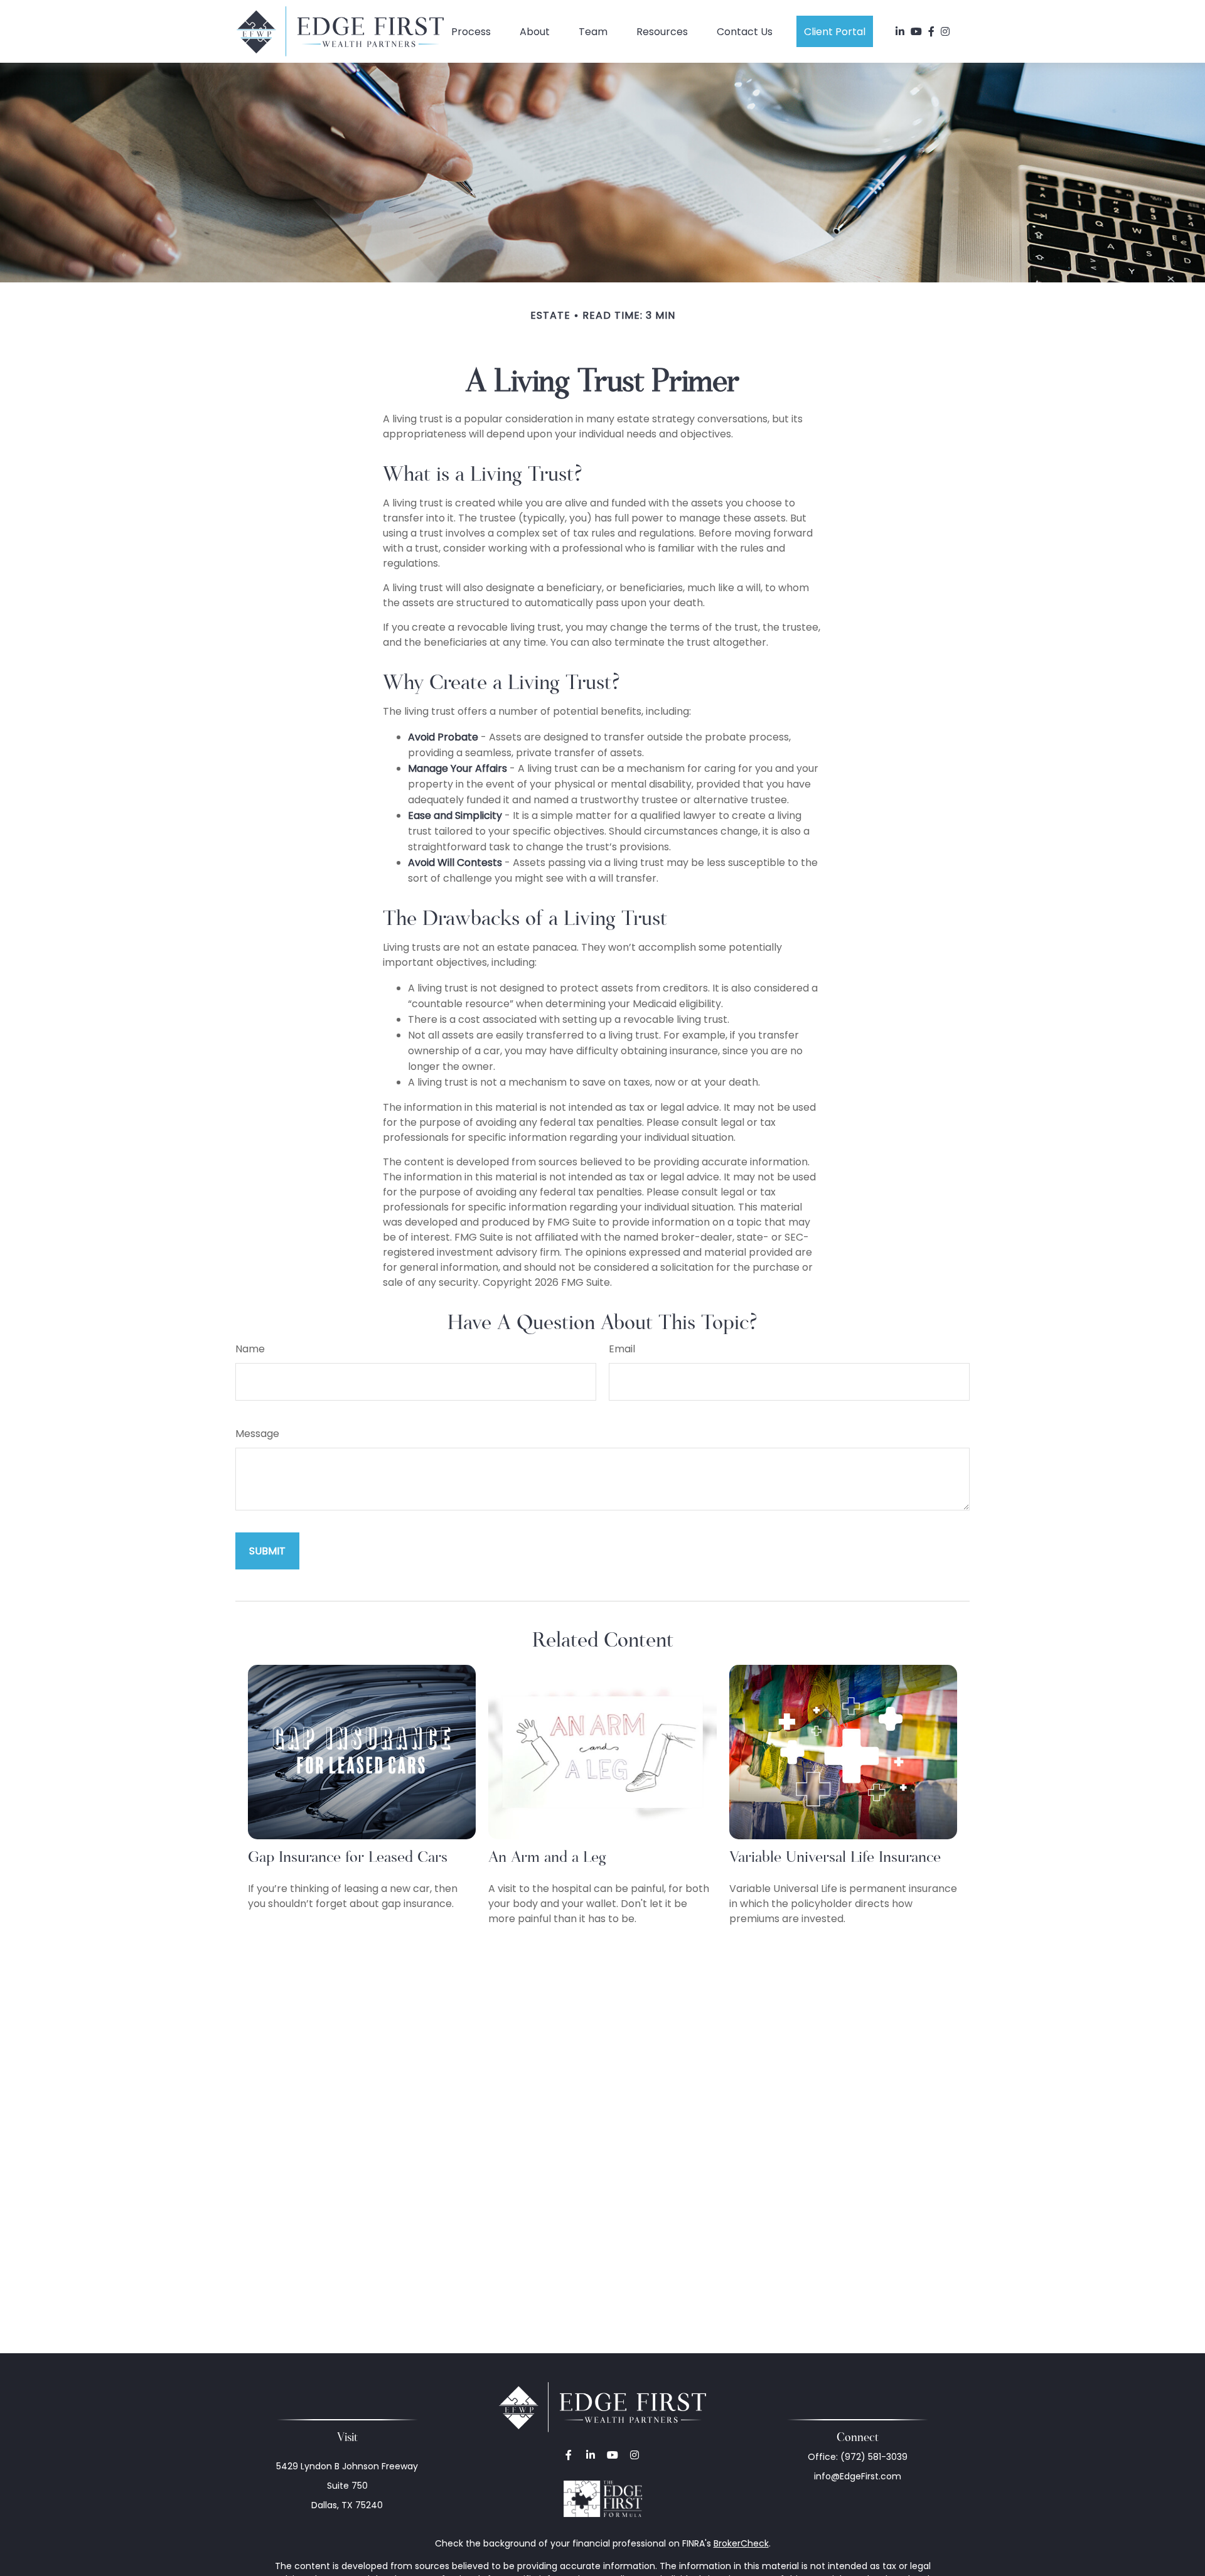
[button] (471, 31)
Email (622, 1349)
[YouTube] (916, 31)
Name (250, 1349)
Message (257, 1434)
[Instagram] (634, 2455)
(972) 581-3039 (874, 2457)
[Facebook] (931, 31)
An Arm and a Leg (547, 1857)
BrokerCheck (741, 2543)
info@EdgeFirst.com (858, 2476)
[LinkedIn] (900, 31)
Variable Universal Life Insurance (835, 1857)
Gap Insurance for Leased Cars (348, 1857)
